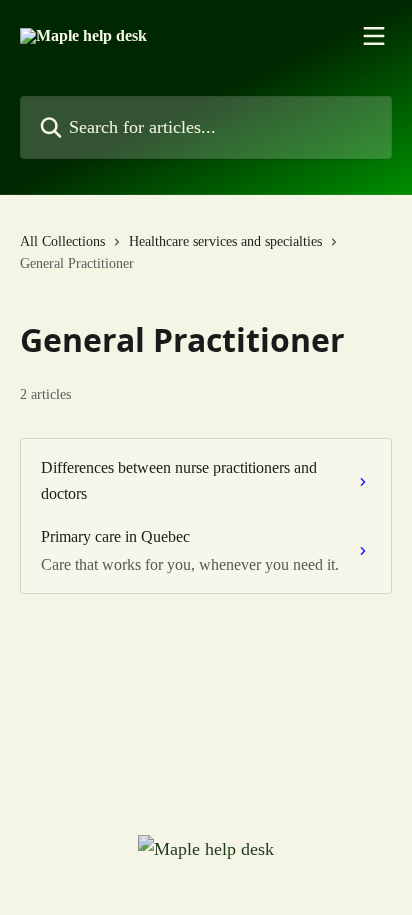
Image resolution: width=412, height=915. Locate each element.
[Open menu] (374, 36)
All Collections (62, 241)
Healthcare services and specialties (225, 241)
